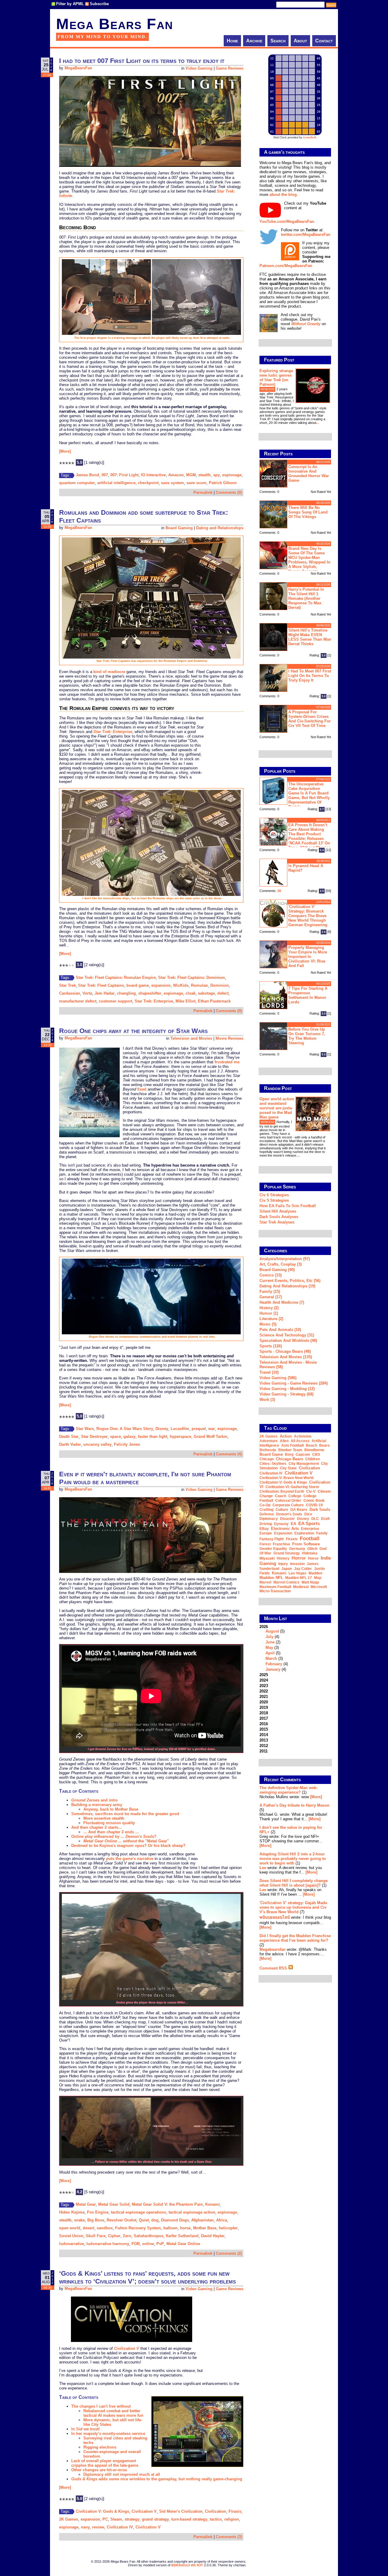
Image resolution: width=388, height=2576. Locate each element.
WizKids (181, 985)
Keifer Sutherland (182, 2236)
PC (105, 2519)
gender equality (273, 1549)
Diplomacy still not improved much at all (122, 2474)
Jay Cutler (303, 1569)
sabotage (206, 993)
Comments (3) (229, 2537)
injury (283, 1564)
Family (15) (270, 1291)
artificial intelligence (116, 483)
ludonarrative (72, 2244)
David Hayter (213, 2236)
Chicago (267, 1459)
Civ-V (311, 1491)
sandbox (105, 2228)
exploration (304, 1533)
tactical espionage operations (139, 2212)
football (310, 1538)
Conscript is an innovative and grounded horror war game (309, 474)
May (269, 1648)
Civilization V (144, 2511)
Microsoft (319, 1587)
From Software (306, 1544)
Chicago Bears (289, 1459)
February (274, 1664)
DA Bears (299, 1510)
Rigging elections (100, 2447)
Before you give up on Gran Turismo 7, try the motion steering (307, 1036)
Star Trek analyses (277, 1222)
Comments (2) (229, 2253)
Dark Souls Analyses (279, 1217)
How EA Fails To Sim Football (288, 1206)
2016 (264, 1724)
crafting (266, 1510)
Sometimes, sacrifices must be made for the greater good (125, 1814)
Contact (324, 41)
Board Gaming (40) (277, 1270)
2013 (264, 1740)
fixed (142, 1089)
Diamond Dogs (175, 2220)
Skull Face (96, 2236)
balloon (171, 2228)
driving (266, 1524)
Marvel (265, 1582)
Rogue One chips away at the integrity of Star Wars (133, 1031)
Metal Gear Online (183, 2244)
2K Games (69, 2519)
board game (138, 985)
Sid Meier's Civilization (181, 2511)
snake (79, 2220)
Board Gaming (179, 528)
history (283, 1558)
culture (282, 1510)
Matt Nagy (310, 1582)
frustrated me (227, 1062)
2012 (264, 1746)
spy (216, 475)
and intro (94, 1800)
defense (267, 1514)
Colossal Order (288, 1501)
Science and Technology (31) (287, 1335)
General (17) (271, 1297)
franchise (281, 1544)
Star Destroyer (94, 1437)
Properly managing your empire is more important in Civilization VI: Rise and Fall (308, 957)
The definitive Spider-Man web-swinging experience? (289, 1790)
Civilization (216, 2511)
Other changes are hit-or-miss (99, 2470)
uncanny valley (97, 1444)
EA (293, 1524)
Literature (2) (271, 1319)
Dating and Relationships (220, 528)
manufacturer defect (78, 1001)
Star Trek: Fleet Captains (101, 985)
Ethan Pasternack (214, 1001)
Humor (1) (269, 1313)
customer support (115, 1001)
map (318, 1578)
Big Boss (96, 2220)
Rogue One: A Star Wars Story (125, 1429)
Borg (289, 1455)
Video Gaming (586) (278, 1378)
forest (265, 1544)
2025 (264, 1675)
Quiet (144, 2220)
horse (185, 2228)
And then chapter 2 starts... (97, 1827)
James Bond (87, 475)
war (212, 1429)
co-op (265, 1505)
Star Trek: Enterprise (154, 1001)
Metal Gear (86, 2204)
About (300, 41)
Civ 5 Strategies (274, 1200)
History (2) (269, 1308)
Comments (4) (229, 1454)
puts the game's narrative (130, 1859)
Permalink (203, 492)
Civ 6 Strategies (274, 1195)
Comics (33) (271, 1275)
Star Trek (67, 985)
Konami (212, 2204)
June (270, 1642)
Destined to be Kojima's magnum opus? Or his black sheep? (128, 1846)
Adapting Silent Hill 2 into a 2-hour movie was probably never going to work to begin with (293, 1859)
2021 (264, 1697)
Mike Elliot (186, 1001)
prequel (199, 1429)
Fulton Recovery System (138, 2228)
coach (281, 1496)
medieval (301, 1587)
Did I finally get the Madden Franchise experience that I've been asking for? (295, 1938)
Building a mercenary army (97, 1805)
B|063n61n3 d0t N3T (187, 2565)
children (313, 1459)
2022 (264, 1691)
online (148, 2244)
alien (284, 1441)
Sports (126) (271, 1346)
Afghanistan (202, 2220)
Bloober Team (290, 1450)
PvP (160, 2244)
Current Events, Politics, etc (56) (290, 1281)
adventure (269, 1441)
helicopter (228, 2228)
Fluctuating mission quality (109, 1823)
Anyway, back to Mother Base (111, 1809)
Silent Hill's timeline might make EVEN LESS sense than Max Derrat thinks (310, 637)
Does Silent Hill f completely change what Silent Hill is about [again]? (294, 1883)
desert (89, 2228)
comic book (314, 1501)
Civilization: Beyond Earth (282, 1491)
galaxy (129, 1437)
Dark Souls (320, 1509)
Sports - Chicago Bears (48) (285, 1351)
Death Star (69, 1437)
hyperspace (181, 1437)
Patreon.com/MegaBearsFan (286, 266)
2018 (264, 1713)
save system (172, 483)
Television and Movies (191, 1038)
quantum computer (77, 483)
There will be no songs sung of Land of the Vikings (308, 512)
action (286, 1436)
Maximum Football (275, 1587)
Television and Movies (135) (286, 1357)
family (322, 1533)
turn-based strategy (189, 2519)
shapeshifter (150, 993)
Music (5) (268, 1324)
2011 (264, 1751)
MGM (191, 475)
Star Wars (85, 1429)
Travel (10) (269, 1372)
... (318, 423)
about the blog (283, 195)
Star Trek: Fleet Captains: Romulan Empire (116, 978)
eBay (264, 1529)
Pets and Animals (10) (280, 1330)
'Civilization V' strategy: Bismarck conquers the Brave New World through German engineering (308, 916)
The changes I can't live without (101, 2406)
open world (70, 2228)
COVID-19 (314, 1505)
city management (304, 1464)
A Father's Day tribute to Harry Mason (294, 1805)
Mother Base (205, 2228)
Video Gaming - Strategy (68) (286, 1394)
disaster (288, 1519)
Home (232, 41)
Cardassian (70, 993)
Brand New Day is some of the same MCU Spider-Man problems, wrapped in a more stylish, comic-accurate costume (295, 559)
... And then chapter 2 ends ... (111, 1832)
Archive (254, 41)
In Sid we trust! (85, 2429)
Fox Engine (98, 2212)
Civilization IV (120, 2527)
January (273, 1669)
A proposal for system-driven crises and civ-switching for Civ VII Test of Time (309, 719)
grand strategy (155, 2519)
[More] (65, 451)
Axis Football (293, 1445)
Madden (315, 1573)
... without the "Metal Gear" (126, 1841)
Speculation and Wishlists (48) (288, 1341)
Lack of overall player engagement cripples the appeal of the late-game (105, 2463)
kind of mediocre (109, 672)
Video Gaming (199, 68)
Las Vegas (298, 1573)
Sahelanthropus (149, 2236)
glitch (312, 1549)
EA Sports (309, 1523)
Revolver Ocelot (122, 2220)
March (271, 1658)
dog (155, 2220)
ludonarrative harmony (108, 2244)
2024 (264, 1680)
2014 (264, 1735)
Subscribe (99, 4)
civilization (309, 1468)
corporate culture (288, 1505)
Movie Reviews (229, 1038)
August (272, 1631)
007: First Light (124, 475)
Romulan (199, 985)
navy (85, 2527)
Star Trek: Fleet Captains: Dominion (192, 978)
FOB (136, 2244)
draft (325, 1519)
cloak (191, 993)
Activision (303, 1436)
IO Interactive (153, 475)
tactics (216, 2519)
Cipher (114, 2236)
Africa (222, 2220)
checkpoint (148, 483)
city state (288, 1468)
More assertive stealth (104, 1818)
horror (299, 1558)
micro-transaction (275, 1591)
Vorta (87, 993)
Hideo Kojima (72, 2212)
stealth (204, 475)
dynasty (281, 1524)
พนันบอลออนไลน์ (275, 1917)
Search (278, 41)
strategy (132, 2519)
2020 (264, 1702)
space (115, 1437)
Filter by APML (70, 4)
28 (279, 891)
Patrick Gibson (223, 483)
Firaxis (235, 2511)
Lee (263, 1868)
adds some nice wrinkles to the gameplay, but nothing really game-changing (157, 2479)
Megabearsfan (273, 1949)
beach (311, 1445)
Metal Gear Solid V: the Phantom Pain (167, 2204)
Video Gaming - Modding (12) (287, 1389)
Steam (116, 2519)
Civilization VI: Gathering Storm (292, 1487)
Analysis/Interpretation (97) (285, 1259)
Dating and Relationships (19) (287, 1286)
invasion (297, 1564)
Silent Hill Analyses (278, 1211)
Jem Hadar (105, 993)
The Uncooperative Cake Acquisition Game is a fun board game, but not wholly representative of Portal (309, 795)
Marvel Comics (286, 1582)
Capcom (303, 1455)
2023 (264, 1686)
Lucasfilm (180, 1429)
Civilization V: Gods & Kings (102, 2511)
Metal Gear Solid (114, 2204)
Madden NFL (271, 1578)
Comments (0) (229, 492)
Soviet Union (71, 2236)
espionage (232, 475)
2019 (264, 1707)
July (269, 1637)
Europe (266, 1533)
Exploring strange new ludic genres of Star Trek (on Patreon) (276, 378)
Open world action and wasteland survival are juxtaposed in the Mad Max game (277, 1108)
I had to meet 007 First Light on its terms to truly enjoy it (142, 61)
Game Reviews (230, 68)
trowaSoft (310, 137)
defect (223, 993)
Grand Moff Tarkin (211, 1437)
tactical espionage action (192, 2212)
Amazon (176, 475)
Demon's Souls (289, 1514)
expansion (161, 985)
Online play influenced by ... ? (114, 1836)
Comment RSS (274, 1968)
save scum (196, 483)
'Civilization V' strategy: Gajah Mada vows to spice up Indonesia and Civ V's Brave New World (293, 1907)
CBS (316, 1455)
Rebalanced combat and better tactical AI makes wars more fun (113, 2413)
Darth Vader (70, 1444)
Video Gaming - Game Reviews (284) (294, 1383)
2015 (264, 1729)
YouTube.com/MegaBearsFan (287, 221)
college (295, 1496)
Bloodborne (314, 1450)
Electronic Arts (285, 1529)
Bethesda (268, 1450)
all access (300, 1441)
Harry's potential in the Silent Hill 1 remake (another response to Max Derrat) (306, 598)
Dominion (220, 985)
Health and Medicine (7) (282, 1302)
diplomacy (269, 1519)
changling (126, 993)
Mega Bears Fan (115, 24)
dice (308, 1514)
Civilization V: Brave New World (286, 1478)
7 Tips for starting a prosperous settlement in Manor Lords (308, 995)
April (270, 1653)
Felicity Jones (127, 1444)
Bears (324, 1445)
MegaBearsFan (78, 68)
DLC (315, 1519)
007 (105, 475)
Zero (127, 2236)
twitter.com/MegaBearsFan (306, 234)
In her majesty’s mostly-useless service (108, 2434)
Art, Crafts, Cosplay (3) (281, 1264)
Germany (297, 1549)
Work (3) (267, 1400)
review (98, 2527)
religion (232, 2519)
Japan (287, 1569)
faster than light (153, 1437)
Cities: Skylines (273, 1464)
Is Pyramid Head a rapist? (306, 868)
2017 (264, 1718)
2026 (274, 1648)
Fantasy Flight (272, 1539)
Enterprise (310, 1529)
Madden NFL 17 (299, 1578)
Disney (162, 1429)
